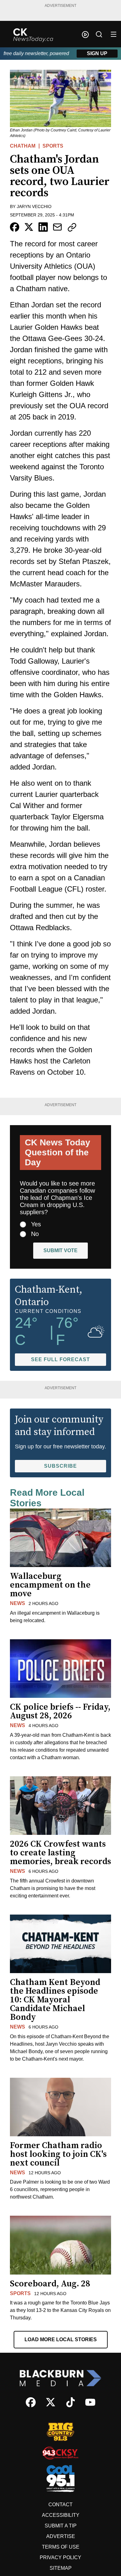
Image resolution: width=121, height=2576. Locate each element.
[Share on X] (29, 227)
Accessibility (61, 2515)
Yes (36, 1224)
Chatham (23, 146)
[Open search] (99, 34)
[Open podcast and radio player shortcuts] (85, 35)
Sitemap (61, 2568)
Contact (60, 2505)
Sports (53, 146)
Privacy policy (60, 2557)
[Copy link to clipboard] (72, 227)
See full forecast (60, 1359)
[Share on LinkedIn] (43, 227)
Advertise (61, 2536)
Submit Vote (60, 1250)
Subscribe (60, 1466)
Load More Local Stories (61, 2339)
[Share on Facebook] (15, 227)
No (35, 1234)
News (18, 1603)
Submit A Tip (61, 2526)
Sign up (97, 53)
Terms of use (61, 2547)
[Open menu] (114, 34)
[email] (57, 227)
